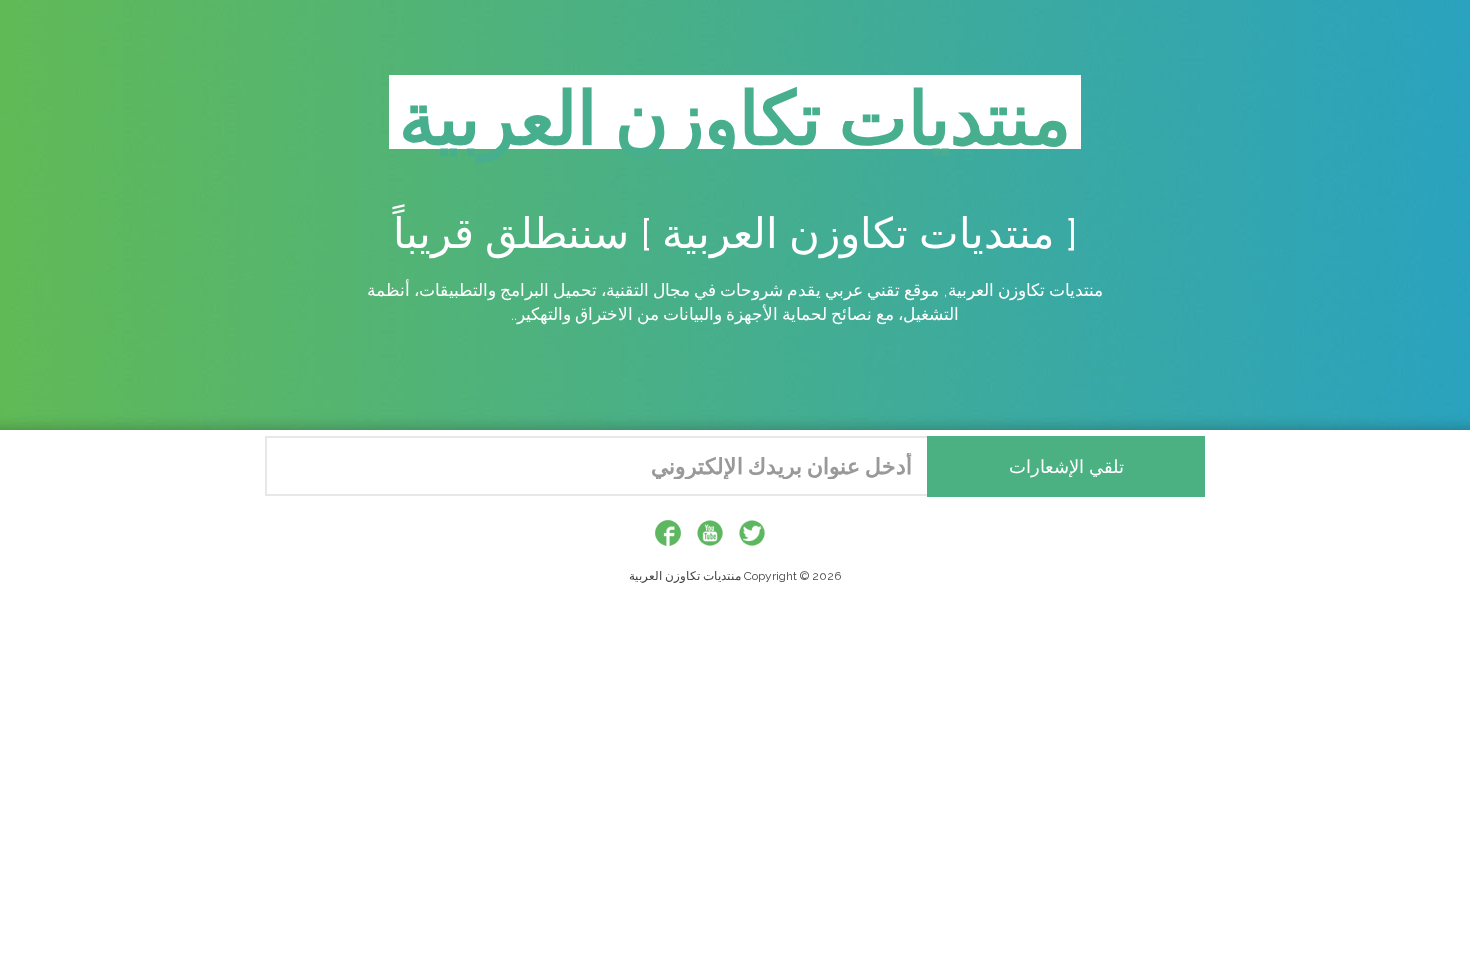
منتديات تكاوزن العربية (685, 576)
